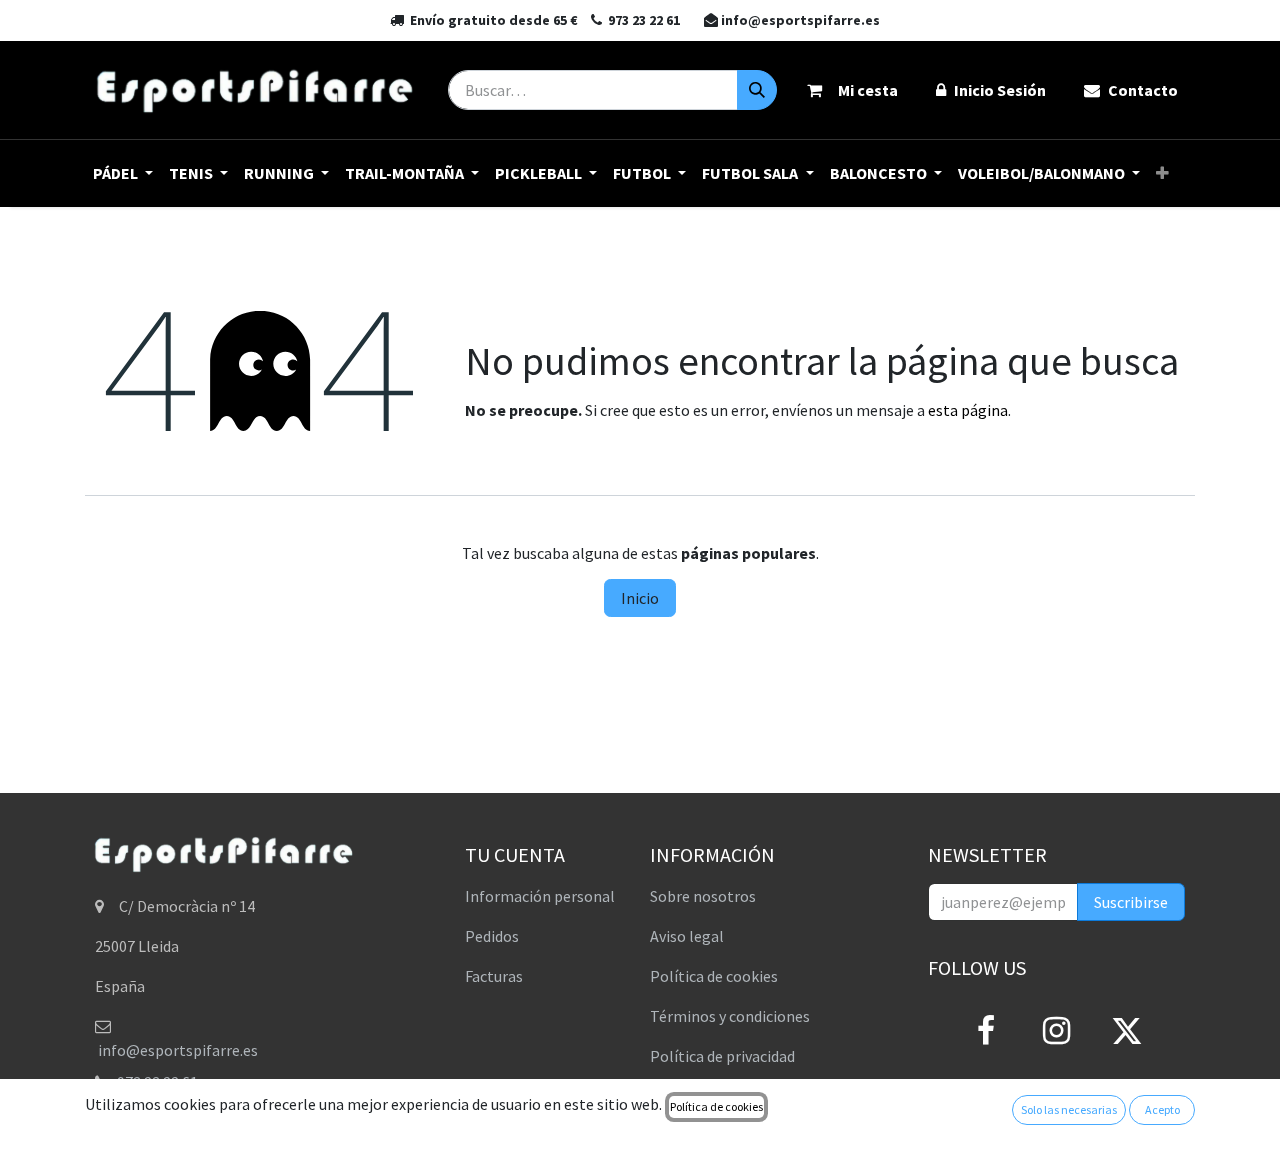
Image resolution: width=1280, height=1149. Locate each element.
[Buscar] (757, 90)
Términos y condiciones (730, 1016)
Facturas (494, 976)
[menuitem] (123, 173)
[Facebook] (986, 1031)
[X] (1127, 1031)
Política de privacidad (722, 1056)
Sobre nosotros (703, 896)
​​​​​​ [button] (1131, 902)
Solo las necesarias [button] (1069, 1109)
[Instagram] (1056, 1031)
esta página (968, 410)
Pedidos (492, 936)
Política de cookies (714, 976)
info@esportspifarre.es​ (178, 1050)
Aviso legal (687, 936)
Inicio (640, 598)
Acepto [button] (1162, 1109)
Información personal (540, 896)
